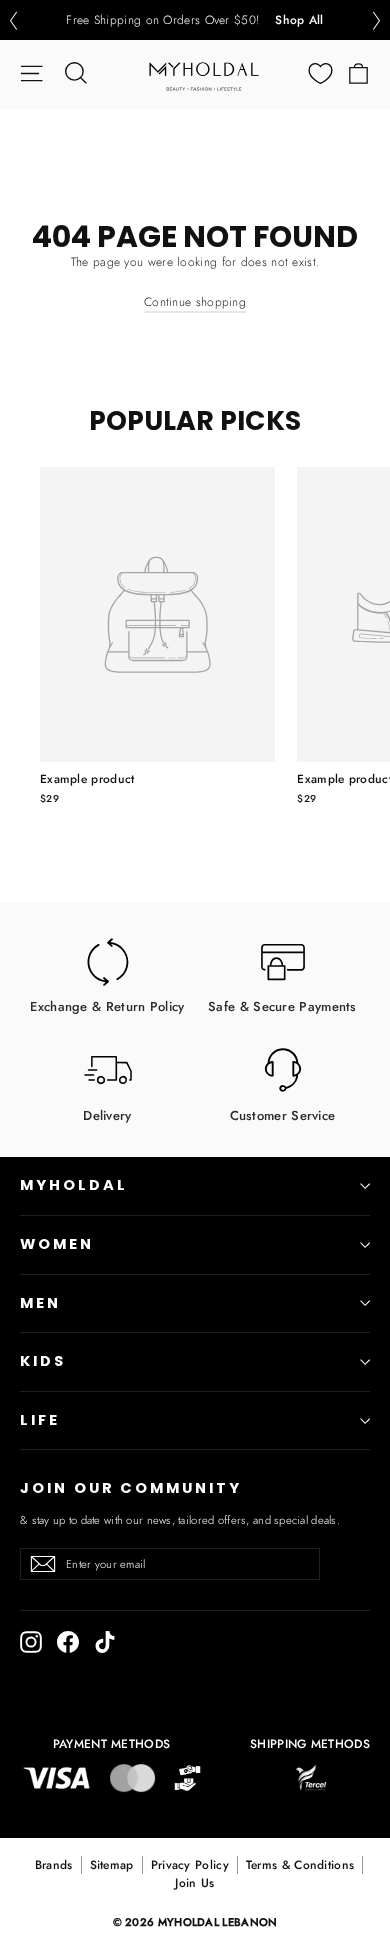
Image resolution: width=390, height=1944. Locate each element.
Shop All (299, 20)
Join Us (194, 1883)
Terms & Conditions (300, 1865)
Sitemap (112, 1865)
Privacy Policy (190, 1865)
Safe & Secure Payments (282, 1006)
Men (40, 1303)
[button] (13, 20)
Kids (43, 1361)
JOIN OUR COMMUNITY (131, 1488)
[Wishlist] (320, 73)
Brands (54, 1865)
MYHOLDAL (74, 1185)
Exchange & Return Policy (107, 1006)
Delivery (107, 1114)
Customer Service (283, 1114)
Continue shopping (195, 302)
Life (40, 1420)
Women (57, 1244)
